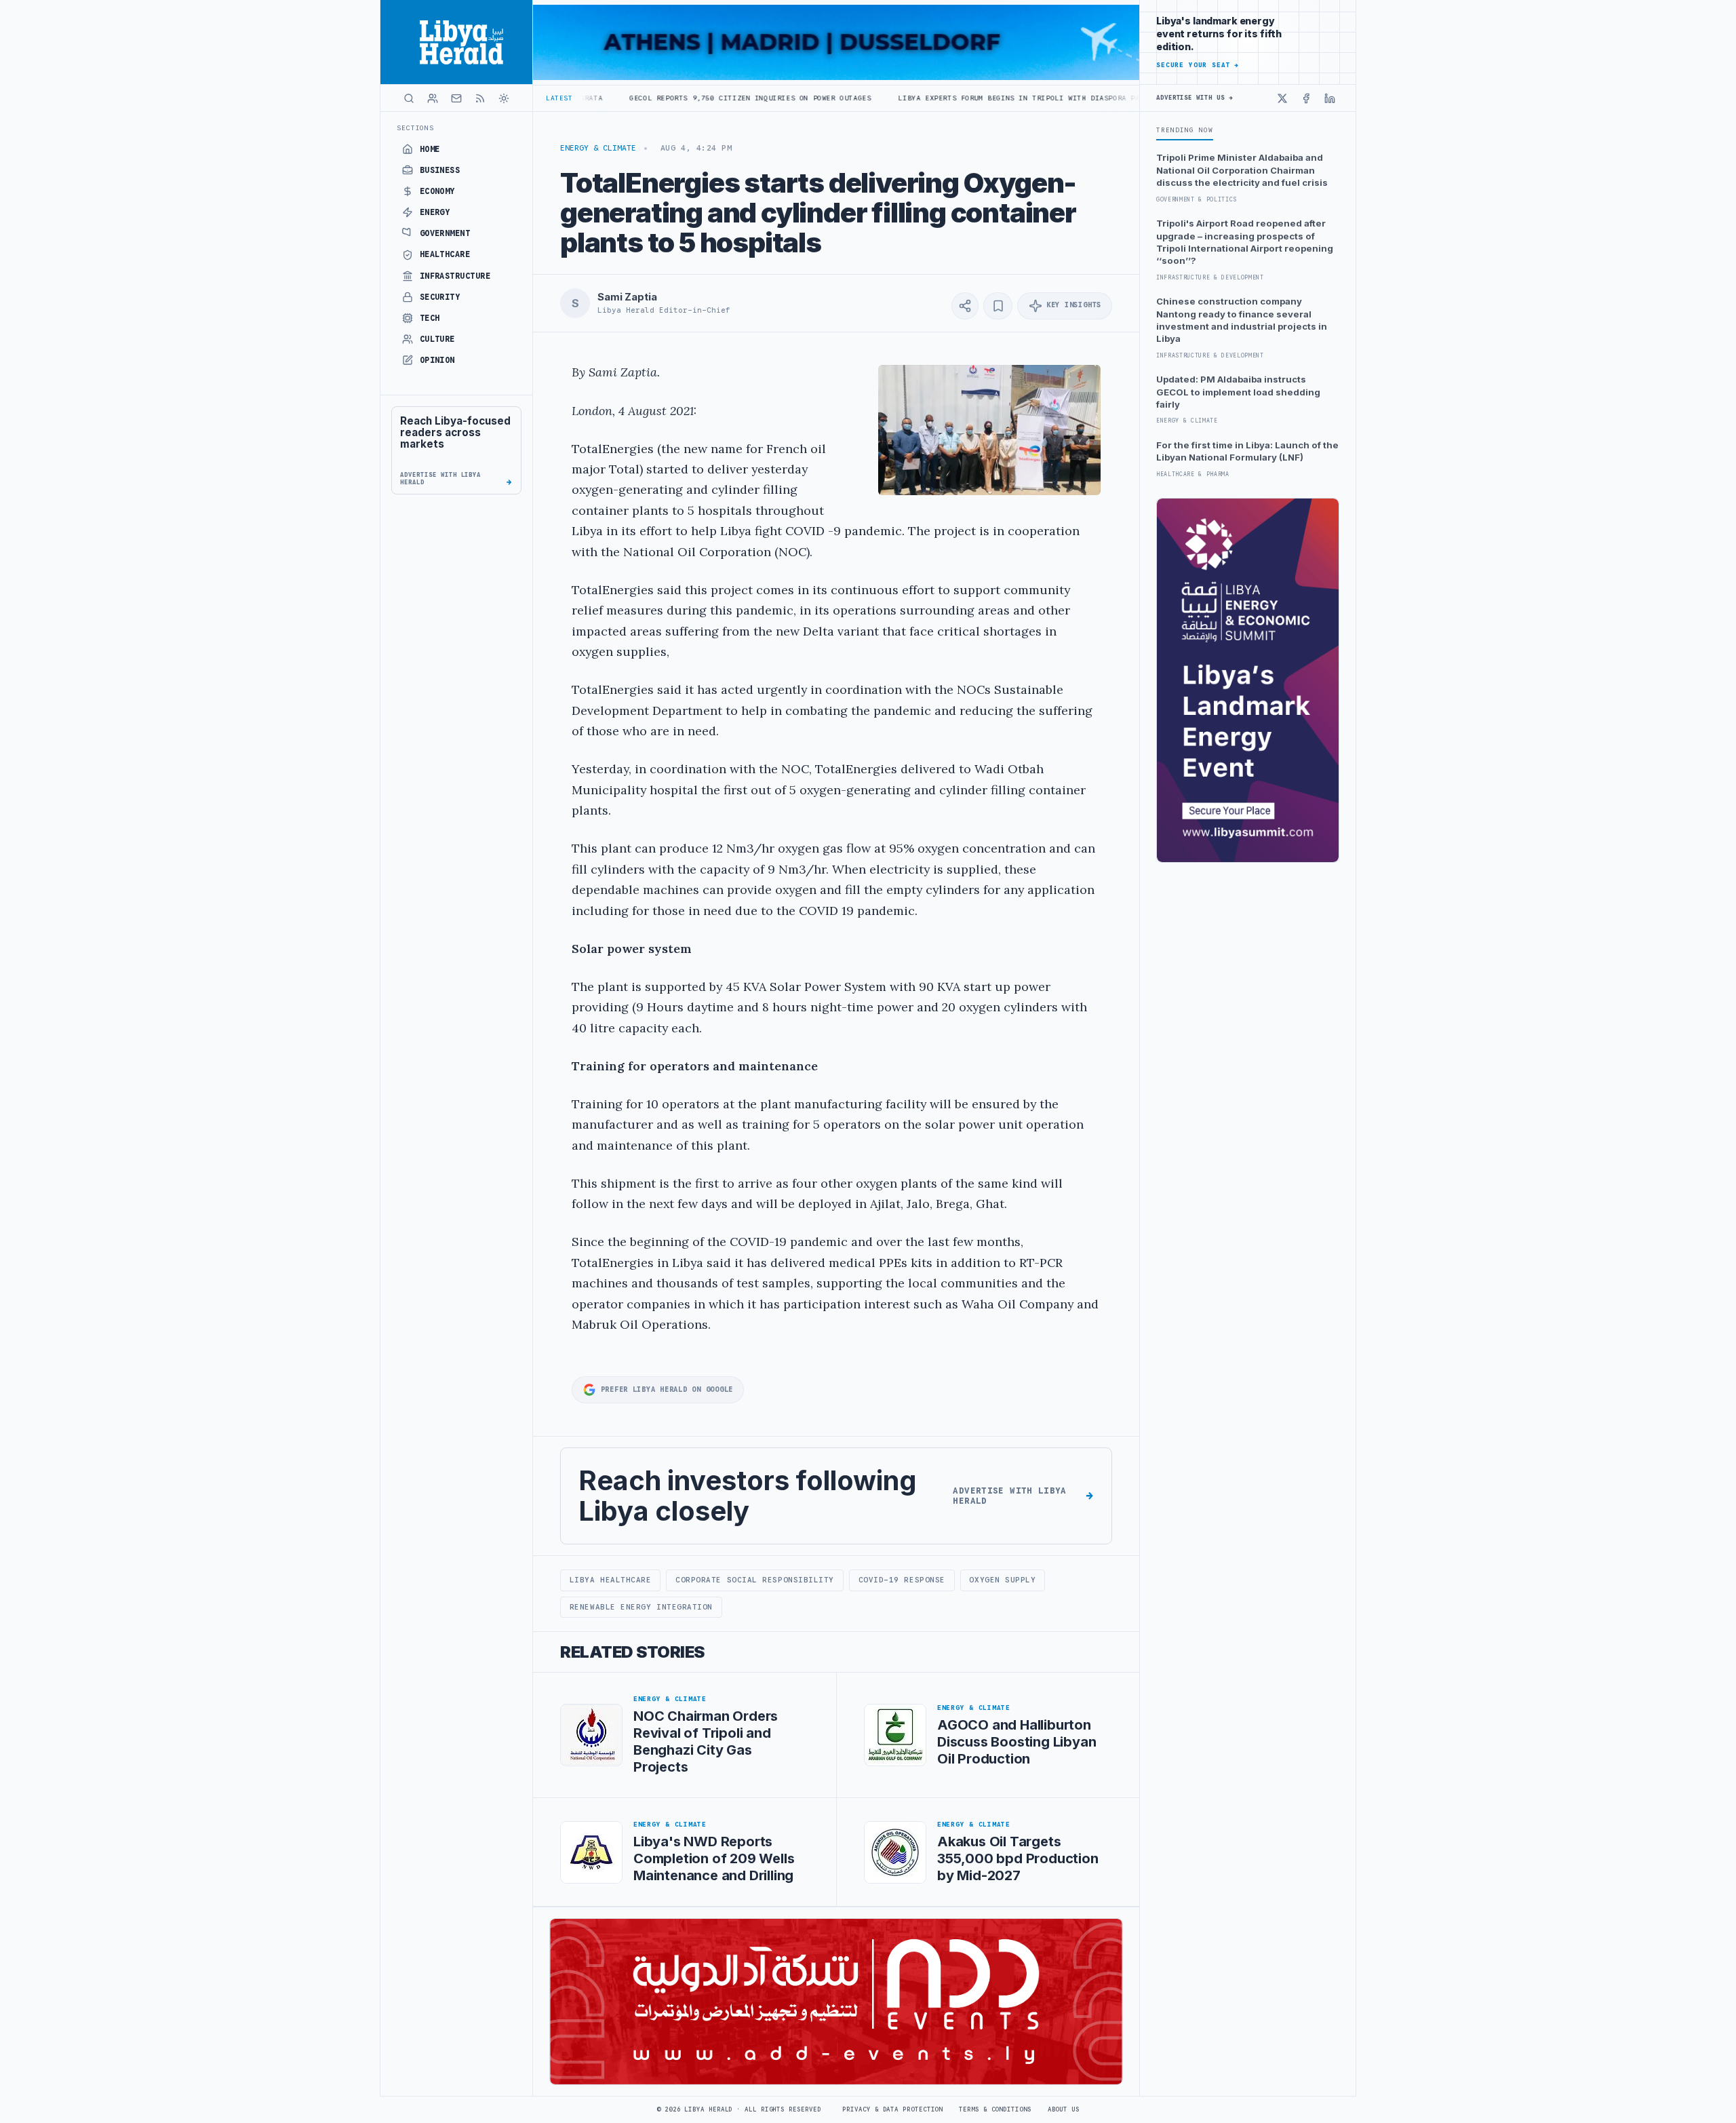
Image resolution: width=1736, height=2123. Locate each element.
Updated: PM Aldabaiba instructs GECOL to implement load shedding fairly (1238, 392)
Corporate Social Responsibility (755, 1580)
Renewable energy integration (641, 1607)
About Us (1064, 2109)
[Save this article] (998, 306)
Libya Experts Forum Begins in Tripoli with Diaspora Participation (933, 98)
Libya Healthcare (611, 1580)
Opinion (437, 360)
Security (440, 297)
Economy (437, 191)
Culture (437, 339)
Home (430, 149)
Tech (430, 318)
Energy (435, 212)
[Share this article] (965, 306)
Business (440, 170)
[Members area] (433, 98)
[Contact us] (456, 98)
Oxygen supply (1002, 1580)
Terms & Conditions (995, 2109)
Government (445, 233)
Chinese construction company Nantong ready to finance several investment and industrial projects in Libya (1242, 320)
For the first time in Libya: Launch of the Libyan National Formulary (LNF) (1247, 451)
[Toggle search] (409, 98)
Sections (415, 128)
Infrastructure (455, 276)
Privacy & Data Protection (892, 2109)
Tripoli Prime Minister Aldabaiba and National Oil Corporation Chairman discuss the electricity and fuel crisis (1242, 170)
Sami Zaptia (627, 297)
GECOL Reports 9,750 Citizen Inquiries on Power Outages (639, 98)
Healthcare (445, 254)
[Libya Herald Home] (456, 42)
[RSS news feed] (480, 98)
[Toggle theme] (504, 98)
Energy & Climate (598, 148)
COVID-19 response (902, 1580)
